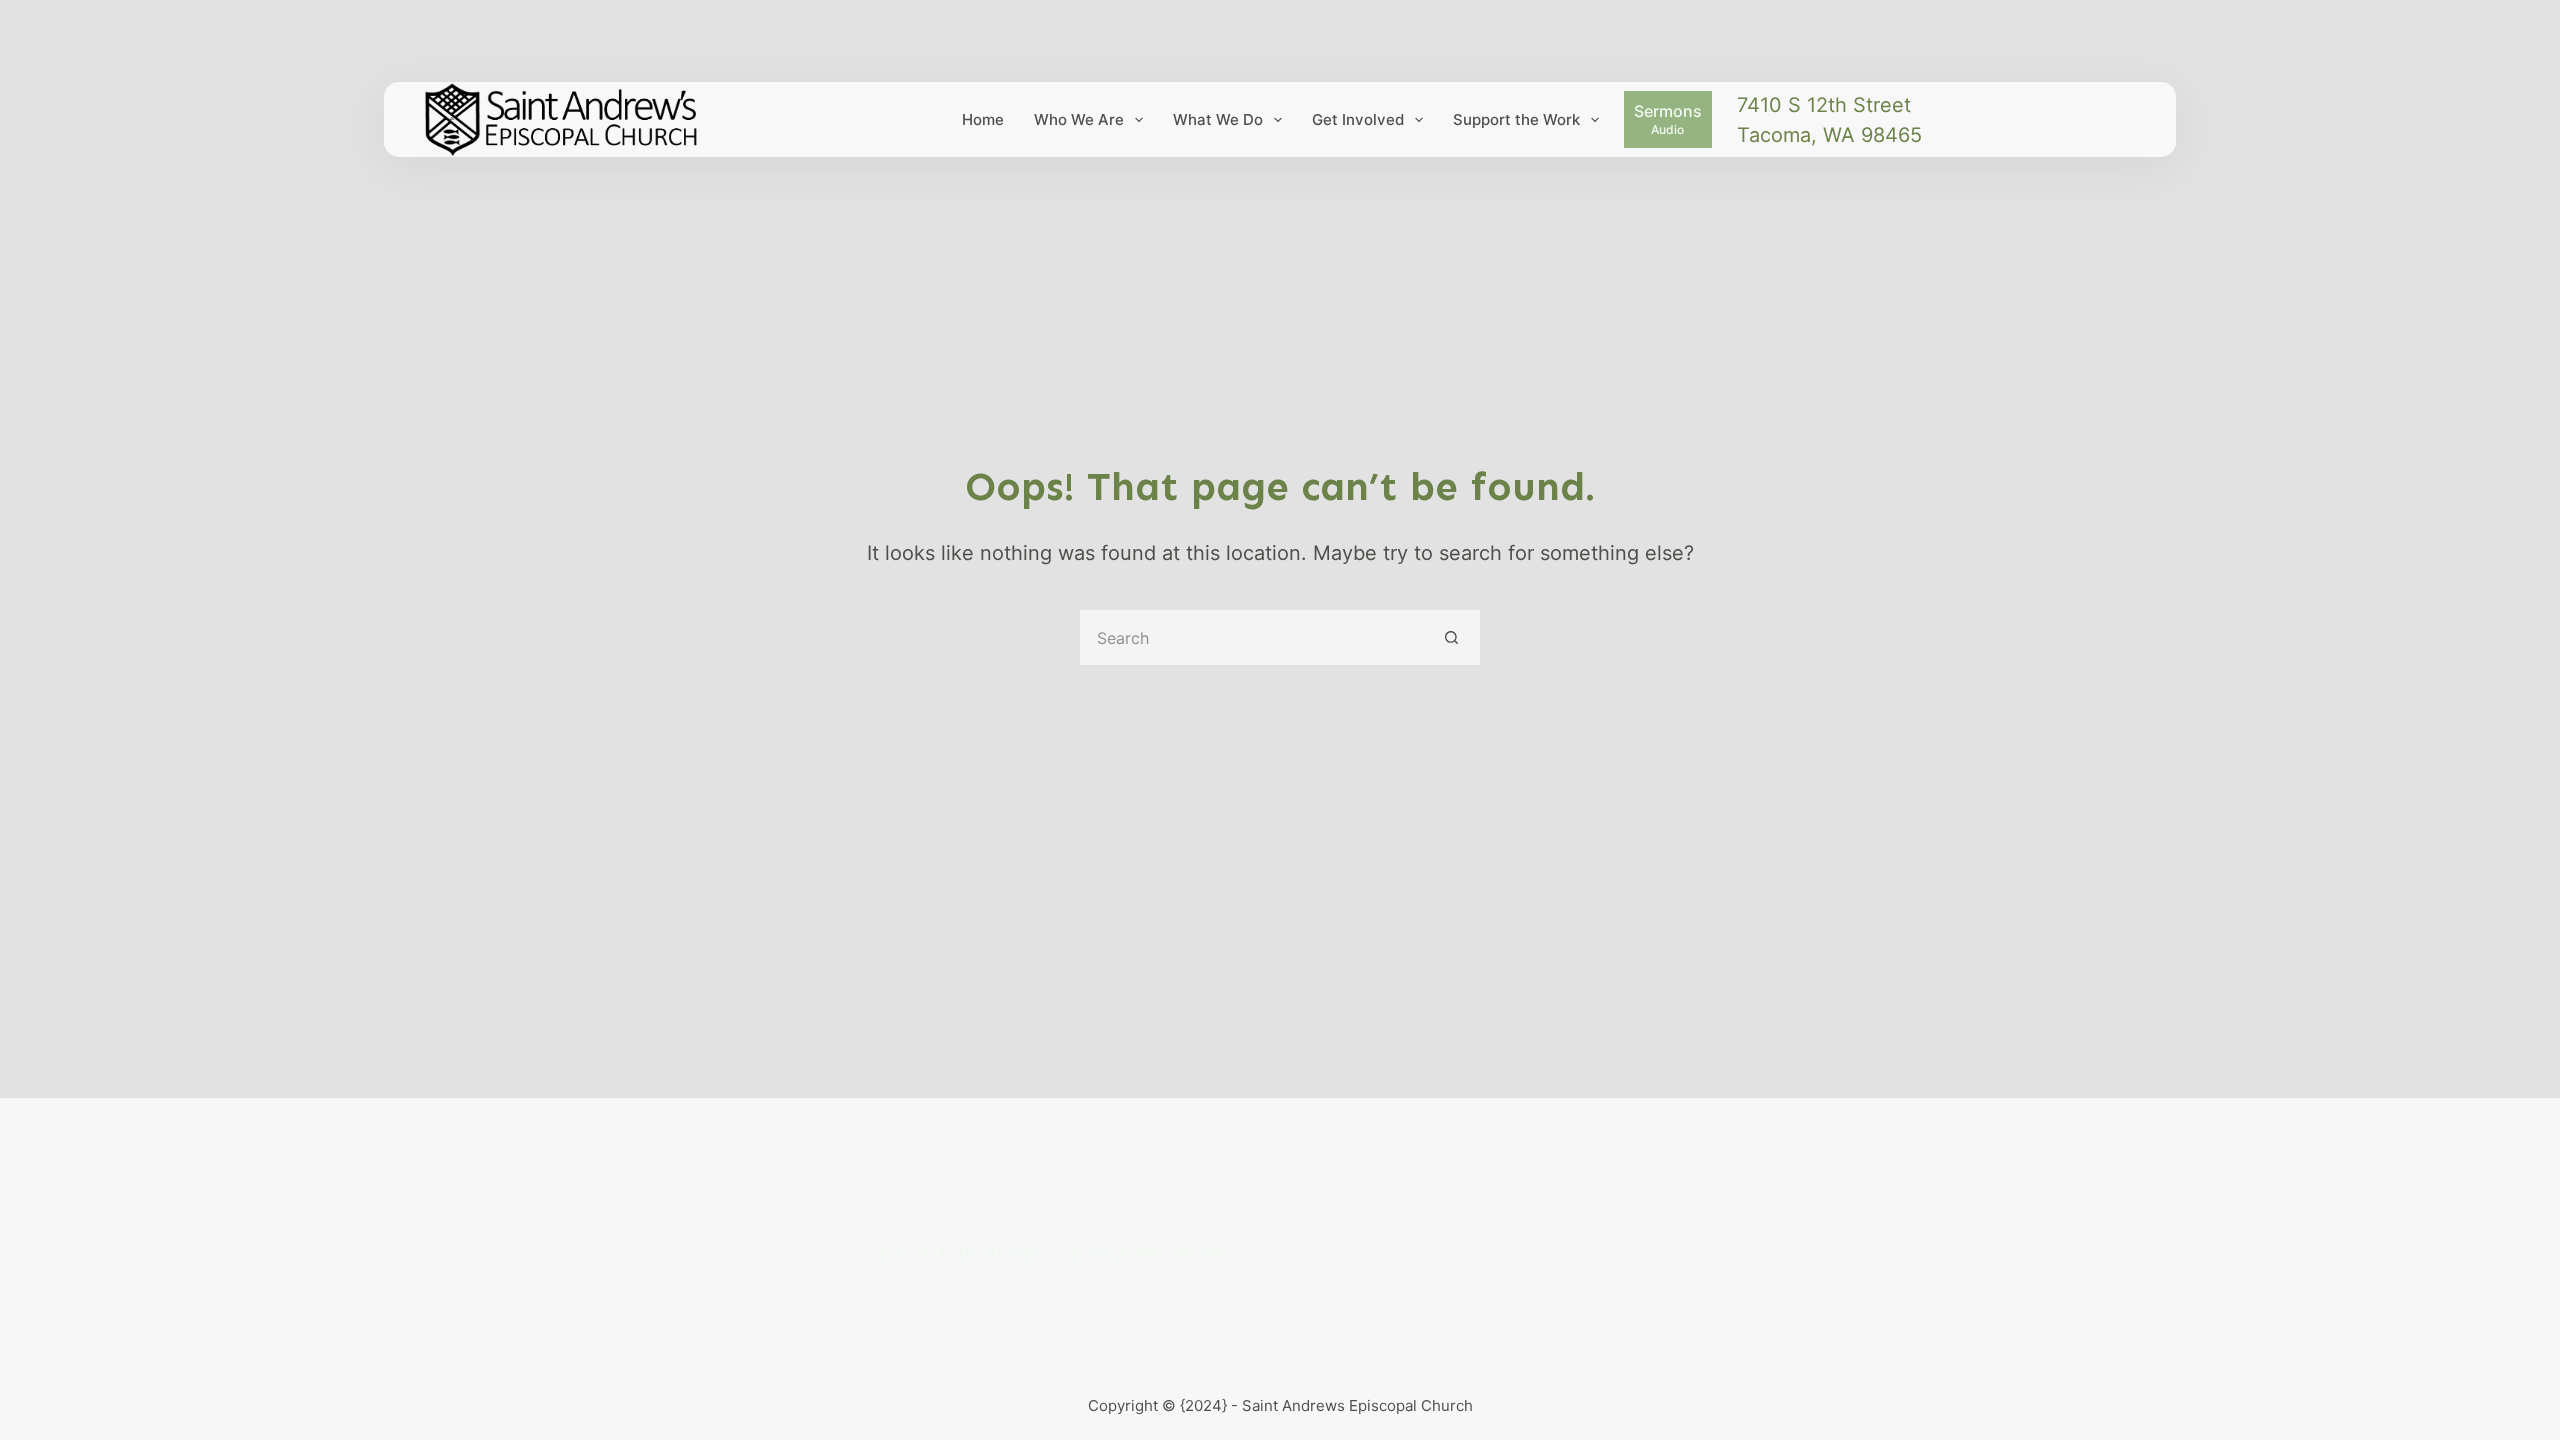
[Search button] (1452, 637)
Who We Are (1079, 119)
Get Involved (1358, 119)
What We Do (1218, 119)
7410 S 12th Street (1824, 105)
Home (983, 119)
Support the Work (1516, 119)
